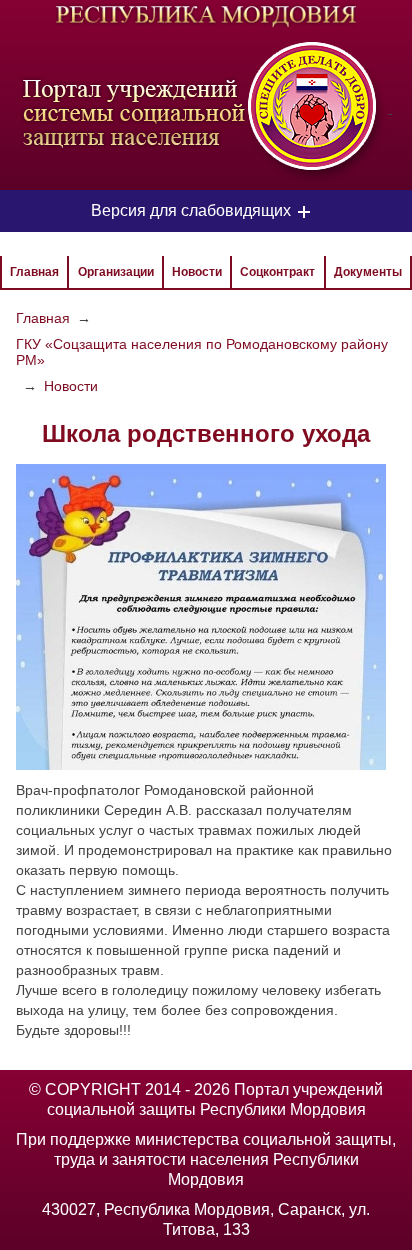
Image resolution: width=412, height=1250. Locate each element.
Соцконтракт (277, 272)
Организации (116, 272)
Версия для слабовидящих (191, 210)
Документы (368, 272)
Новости (197, 272)
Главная (34, 272)
